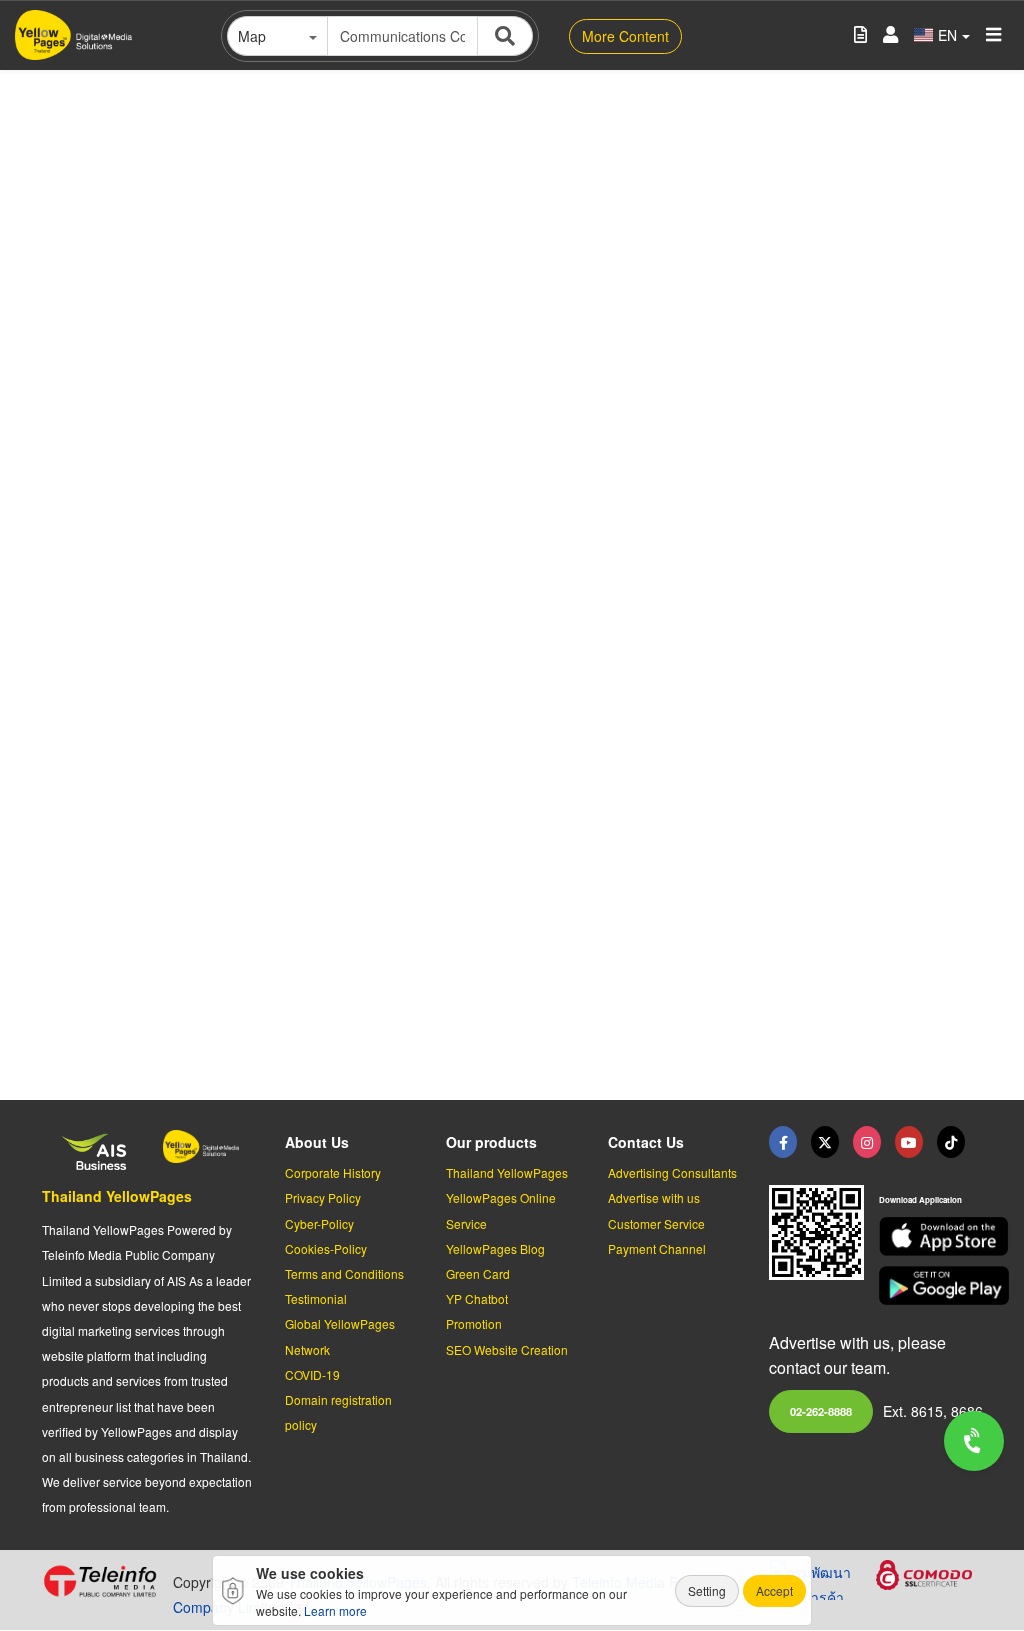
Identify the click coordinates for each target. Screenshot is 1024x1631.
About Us (317, 1142)
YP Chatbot (477, 1298)
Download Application (920, 1199)
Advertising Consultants (672, 1172)
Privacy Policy (323, 1197)
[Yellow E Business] (783, 1142)
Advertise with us (654, 1197)
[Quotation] (860, 35)
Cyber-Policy (319, 1223)
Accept (774, 1590)
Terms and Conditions (344, 1273)
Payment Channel (657, 1248)
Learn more (335, 1610)
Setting (707, 1590)
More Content (625, 36)
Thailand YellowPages (117, 1196)
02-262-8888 (821, 1411)
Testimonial (316, 1298)
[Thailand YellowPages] (825, 1142)
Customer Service (656, 1223)
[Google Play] (930, 1285)
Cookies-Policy (326, 1248)
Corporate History (333, 1172)
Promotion (474, 1323)
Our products (491, 1142)
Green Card (478, 1273)
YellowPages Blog (495, 1248)
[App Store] (930, 1236)
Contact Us (646, 1142)
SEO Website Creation (507, 1349)
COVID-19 (312, 1374)
